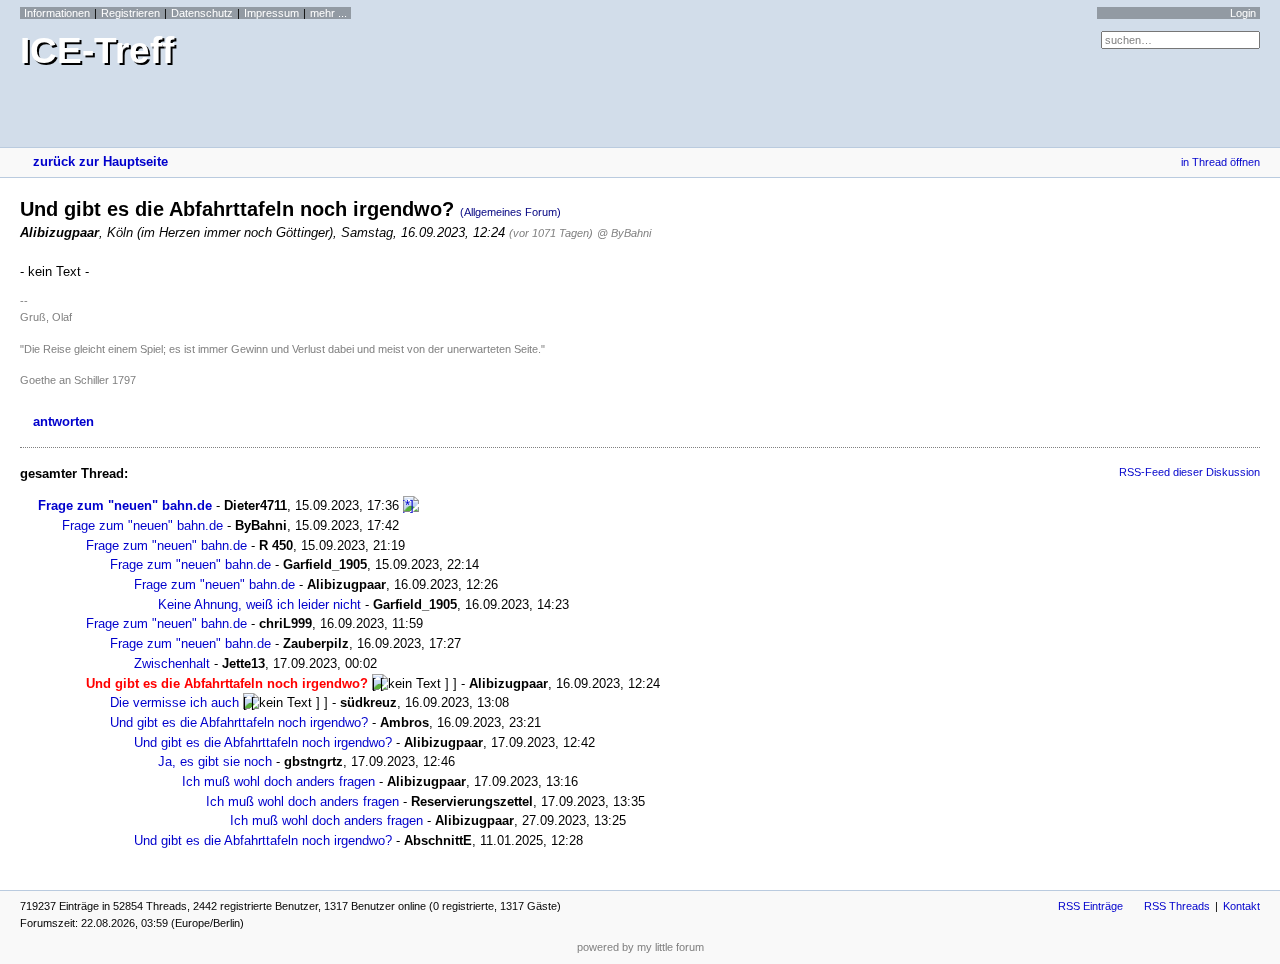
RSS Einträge (1090, 906)
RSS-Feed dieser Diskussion (1189, 472)
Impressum (271, 13)
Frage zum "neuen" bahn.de (125, 505)
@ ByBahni (624, 233)
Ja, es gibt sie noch (215, 761)
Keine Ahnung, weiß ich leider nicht (259, 604)
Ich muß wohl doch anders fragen (278, 781)
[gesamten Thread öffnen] (411, 505)
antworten (63, 421)
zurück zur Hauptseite (100, 161)
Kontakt (1241, 906)
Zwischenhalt (172, 663)
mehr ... (328, 13)
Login (1243, 13)
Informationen (57, 13)
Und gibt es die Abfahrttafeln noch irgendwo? (239, 722)
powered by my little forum (640, 947)
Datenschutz (202, 13)
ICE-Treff (97, 50)
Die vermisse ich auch (174, 702)
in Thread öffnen (1220, 162)
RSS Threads (1177, 906)
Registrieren (130, 13)
